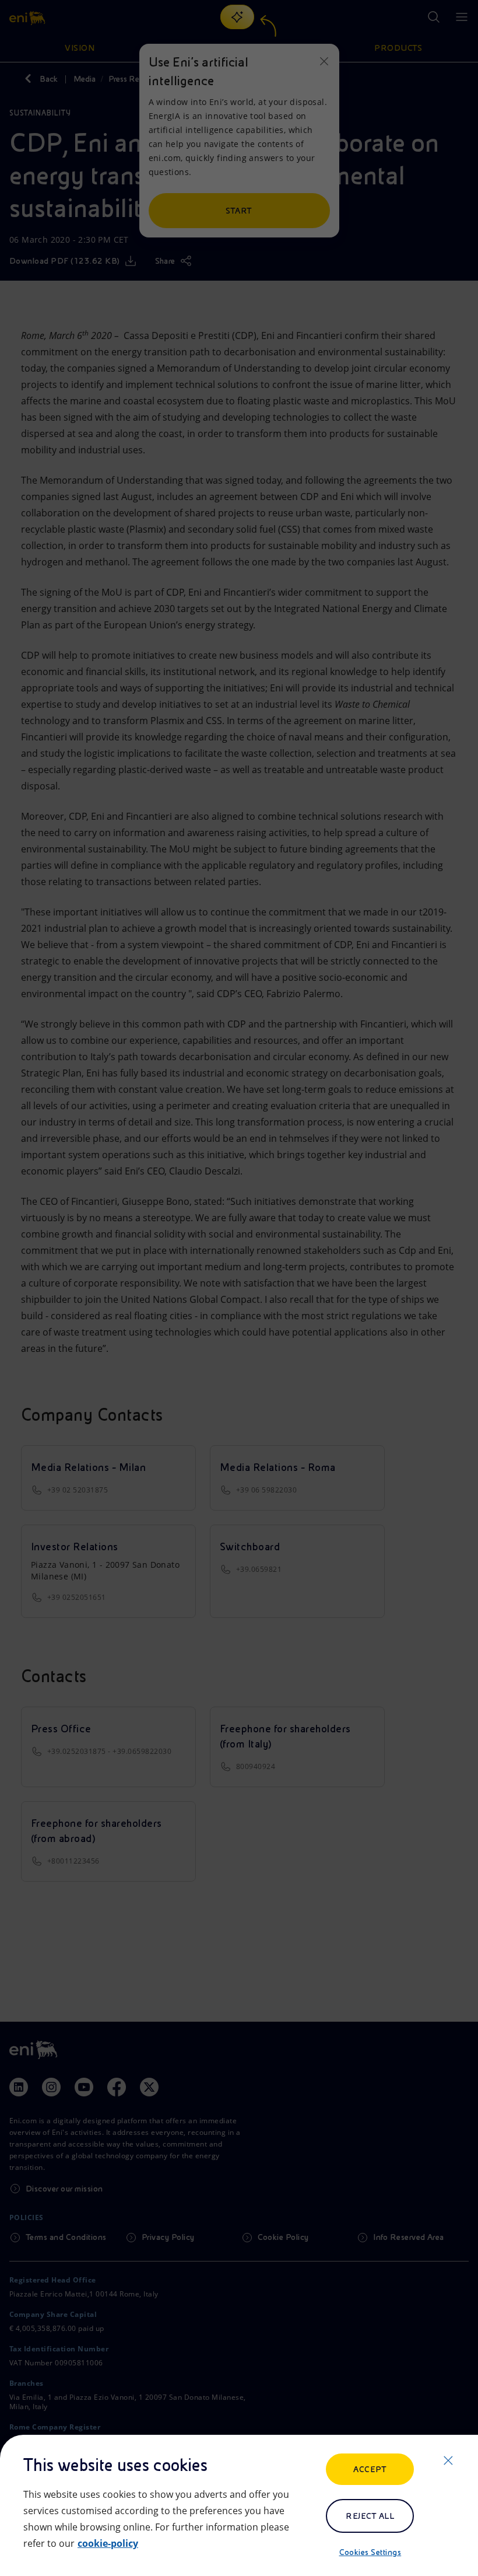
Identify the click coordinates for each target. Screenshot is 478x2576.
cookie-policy (108, 2543)
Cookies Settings (370, 2552)
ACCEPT (370, 2469)
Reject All (370, 2516)
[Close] (448, 2460)
